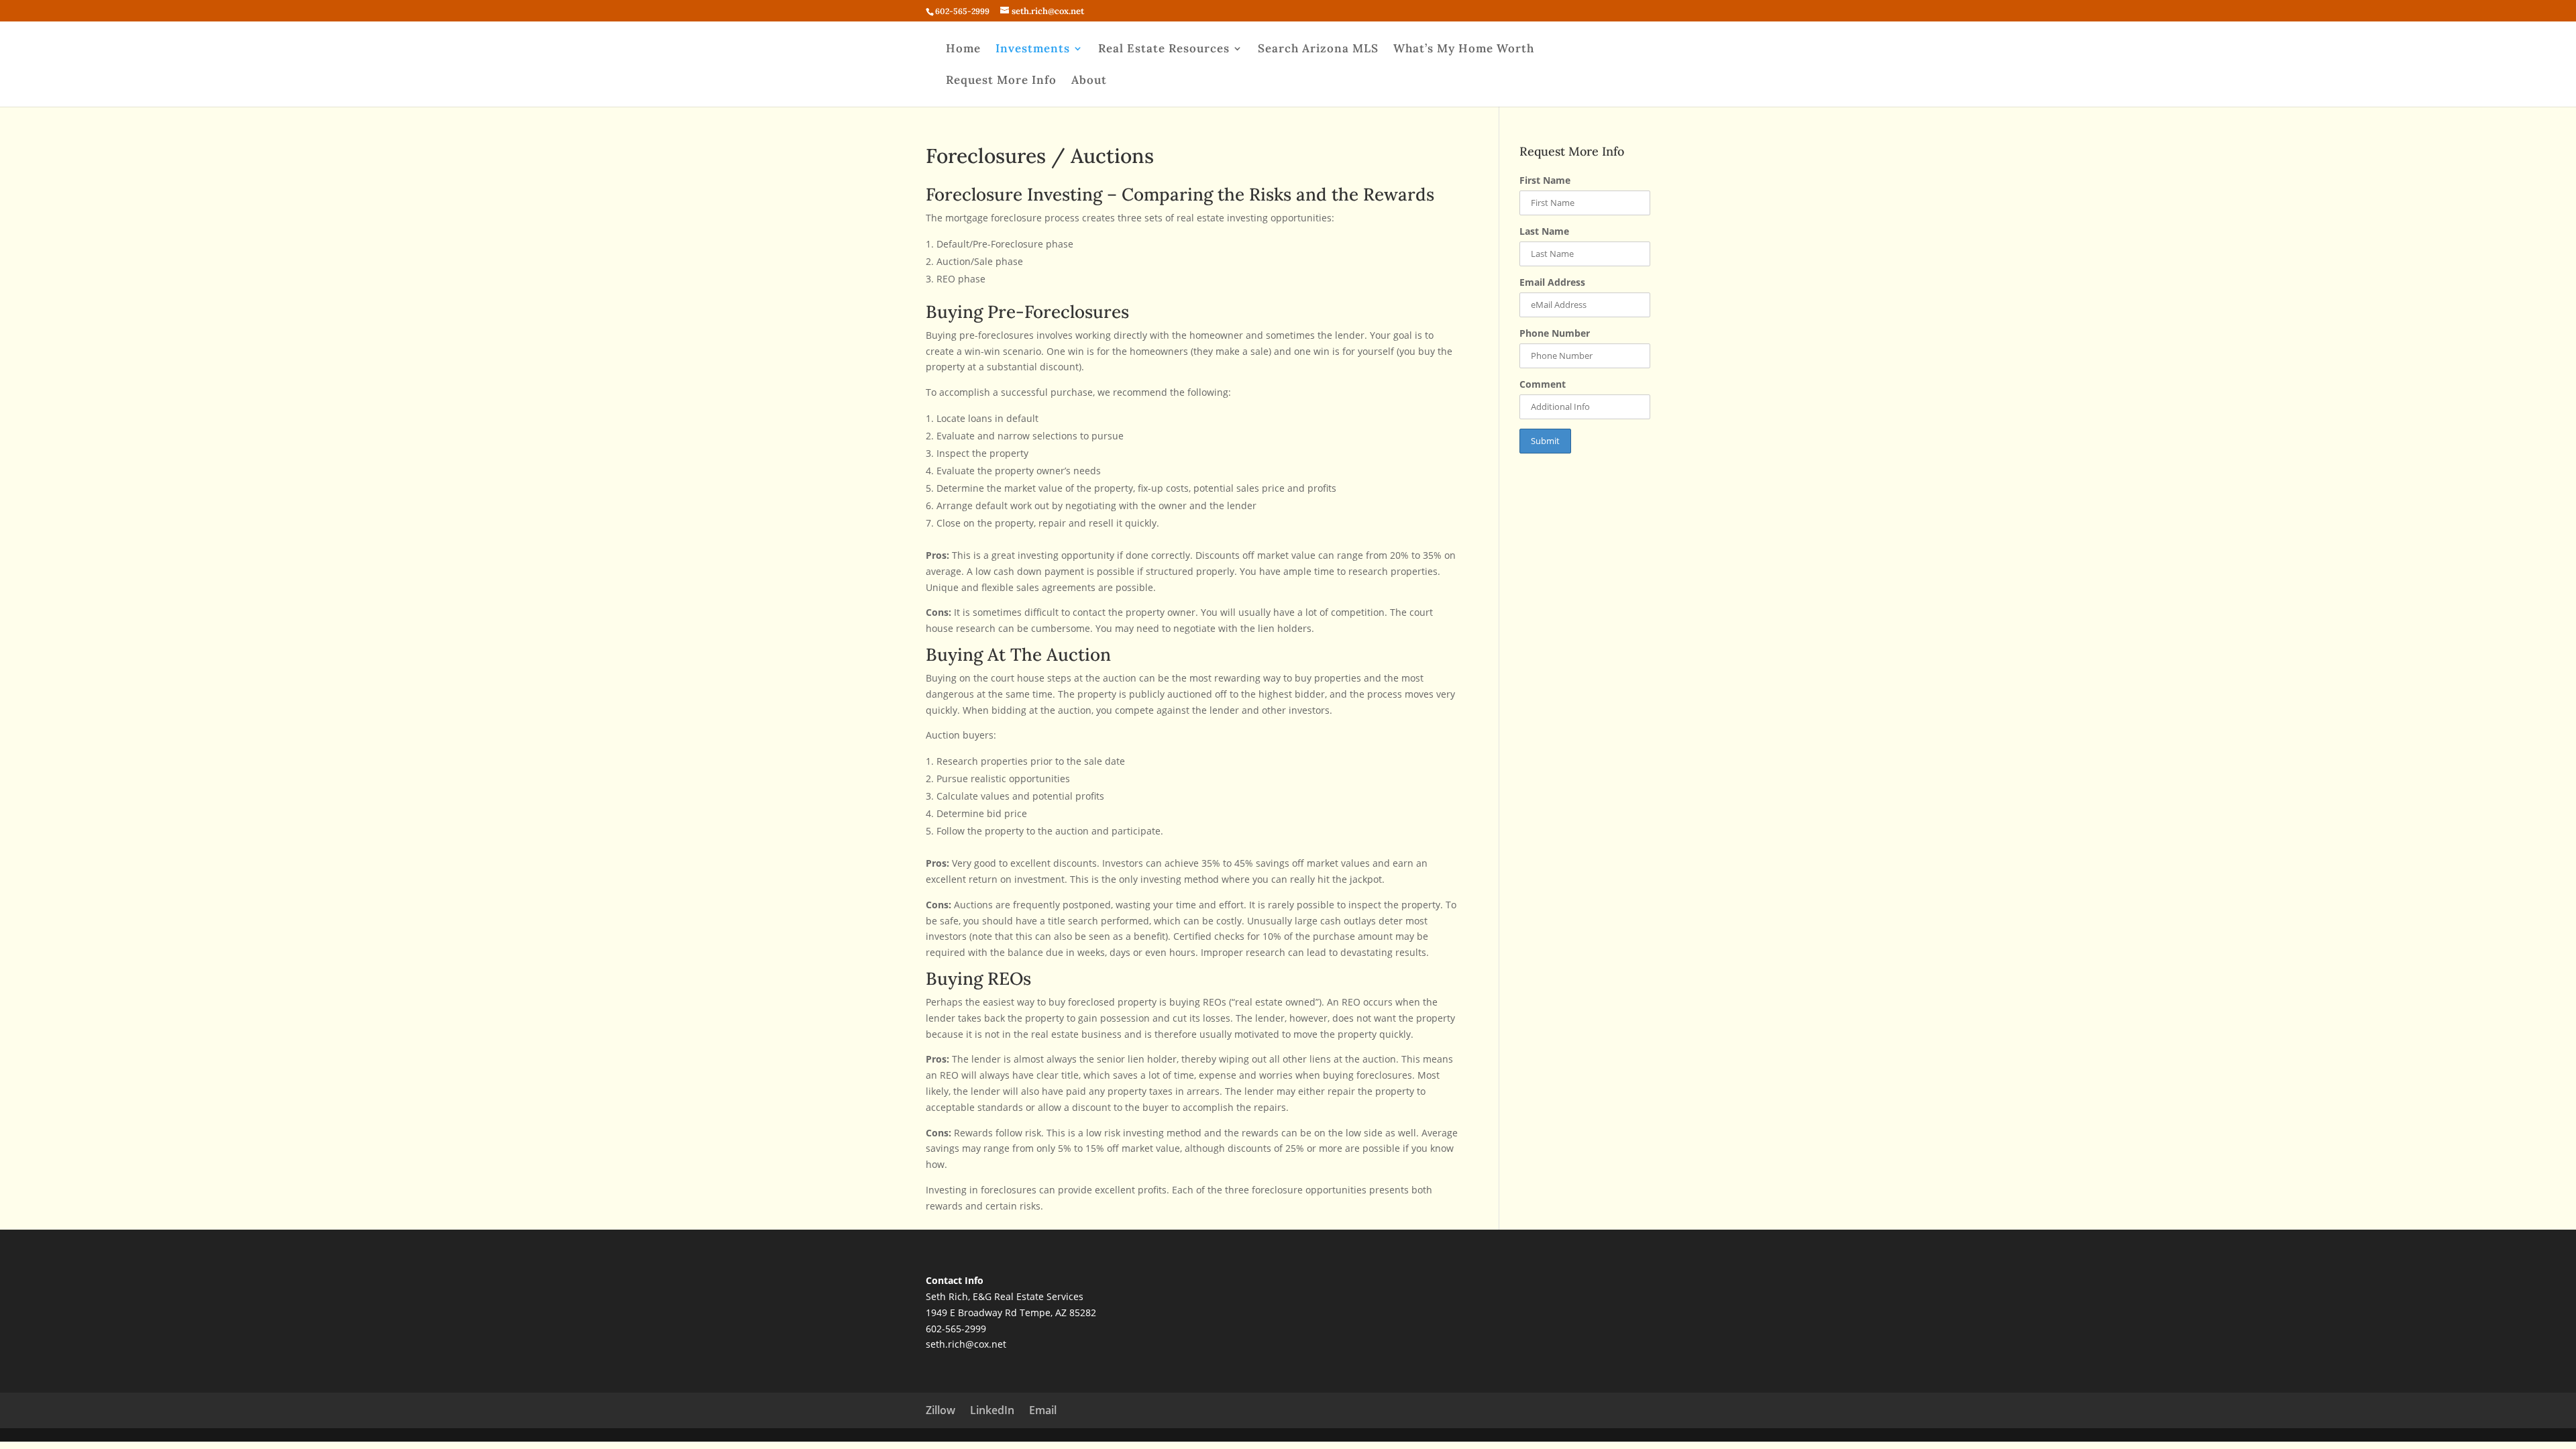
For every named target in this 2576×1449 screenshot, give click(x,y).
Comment (1543, 384)
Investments (1033, 50)
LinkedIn (992, 1410)
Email (1043, 1410)
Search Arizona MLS (1318, 50)
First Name (1545, 180)
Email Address (1552, 282)
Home (963, 50)
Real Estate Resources (1164, 50)
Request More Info (1001, 81)
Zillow (941, 1410)
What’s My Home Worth (1464, 50)
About (1089, 81)
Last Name (1544, 231)
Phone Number (1555, 333)
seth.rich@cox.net (966, 1344)
